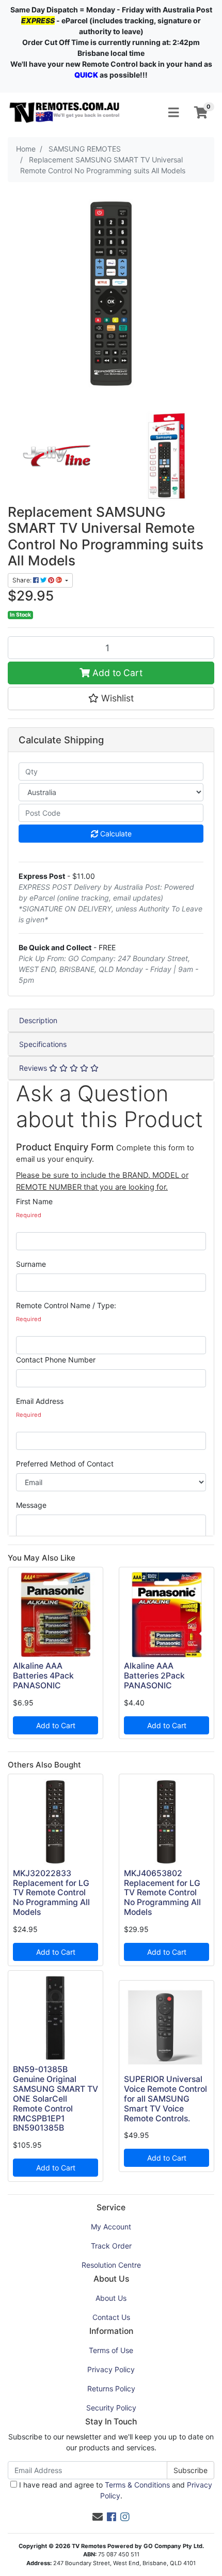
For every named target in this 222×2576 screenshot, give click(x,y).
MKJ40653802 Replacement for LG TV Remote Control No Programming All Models (162, 1893)
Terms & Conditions (137, 2485)
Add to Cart (116, 673)
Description (38, 1020)
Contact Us (111, 2317)
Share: (23, 580)
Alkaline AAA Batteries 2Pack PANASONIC (154, 1676)
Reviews (34, 1068)
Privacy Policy (111, 2369)
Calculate (115, 834)
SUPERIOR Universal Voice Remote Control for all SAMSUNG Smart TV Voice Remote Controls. (165, 2099)
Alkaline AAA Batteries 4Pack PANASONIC (43, 1676)
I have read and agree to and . (115, 2490)
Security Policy (111, 2408)
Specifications (43, 1044)
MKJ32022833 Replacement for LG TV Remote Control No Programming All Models (51, 1893)
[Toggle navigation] (173, 113)
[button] (111, 698)
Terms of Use (111, 2350)
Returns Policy (111, 2388)
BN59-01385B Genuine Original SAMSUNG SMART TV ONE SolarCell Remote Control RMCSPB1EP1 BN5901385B (55, 2099)
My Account (111, 2227)
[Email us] (98, 2517)
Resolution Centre (111, 2265)
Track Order (111, 2246)
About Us (111, 2298)
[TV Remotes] (65, 112)
